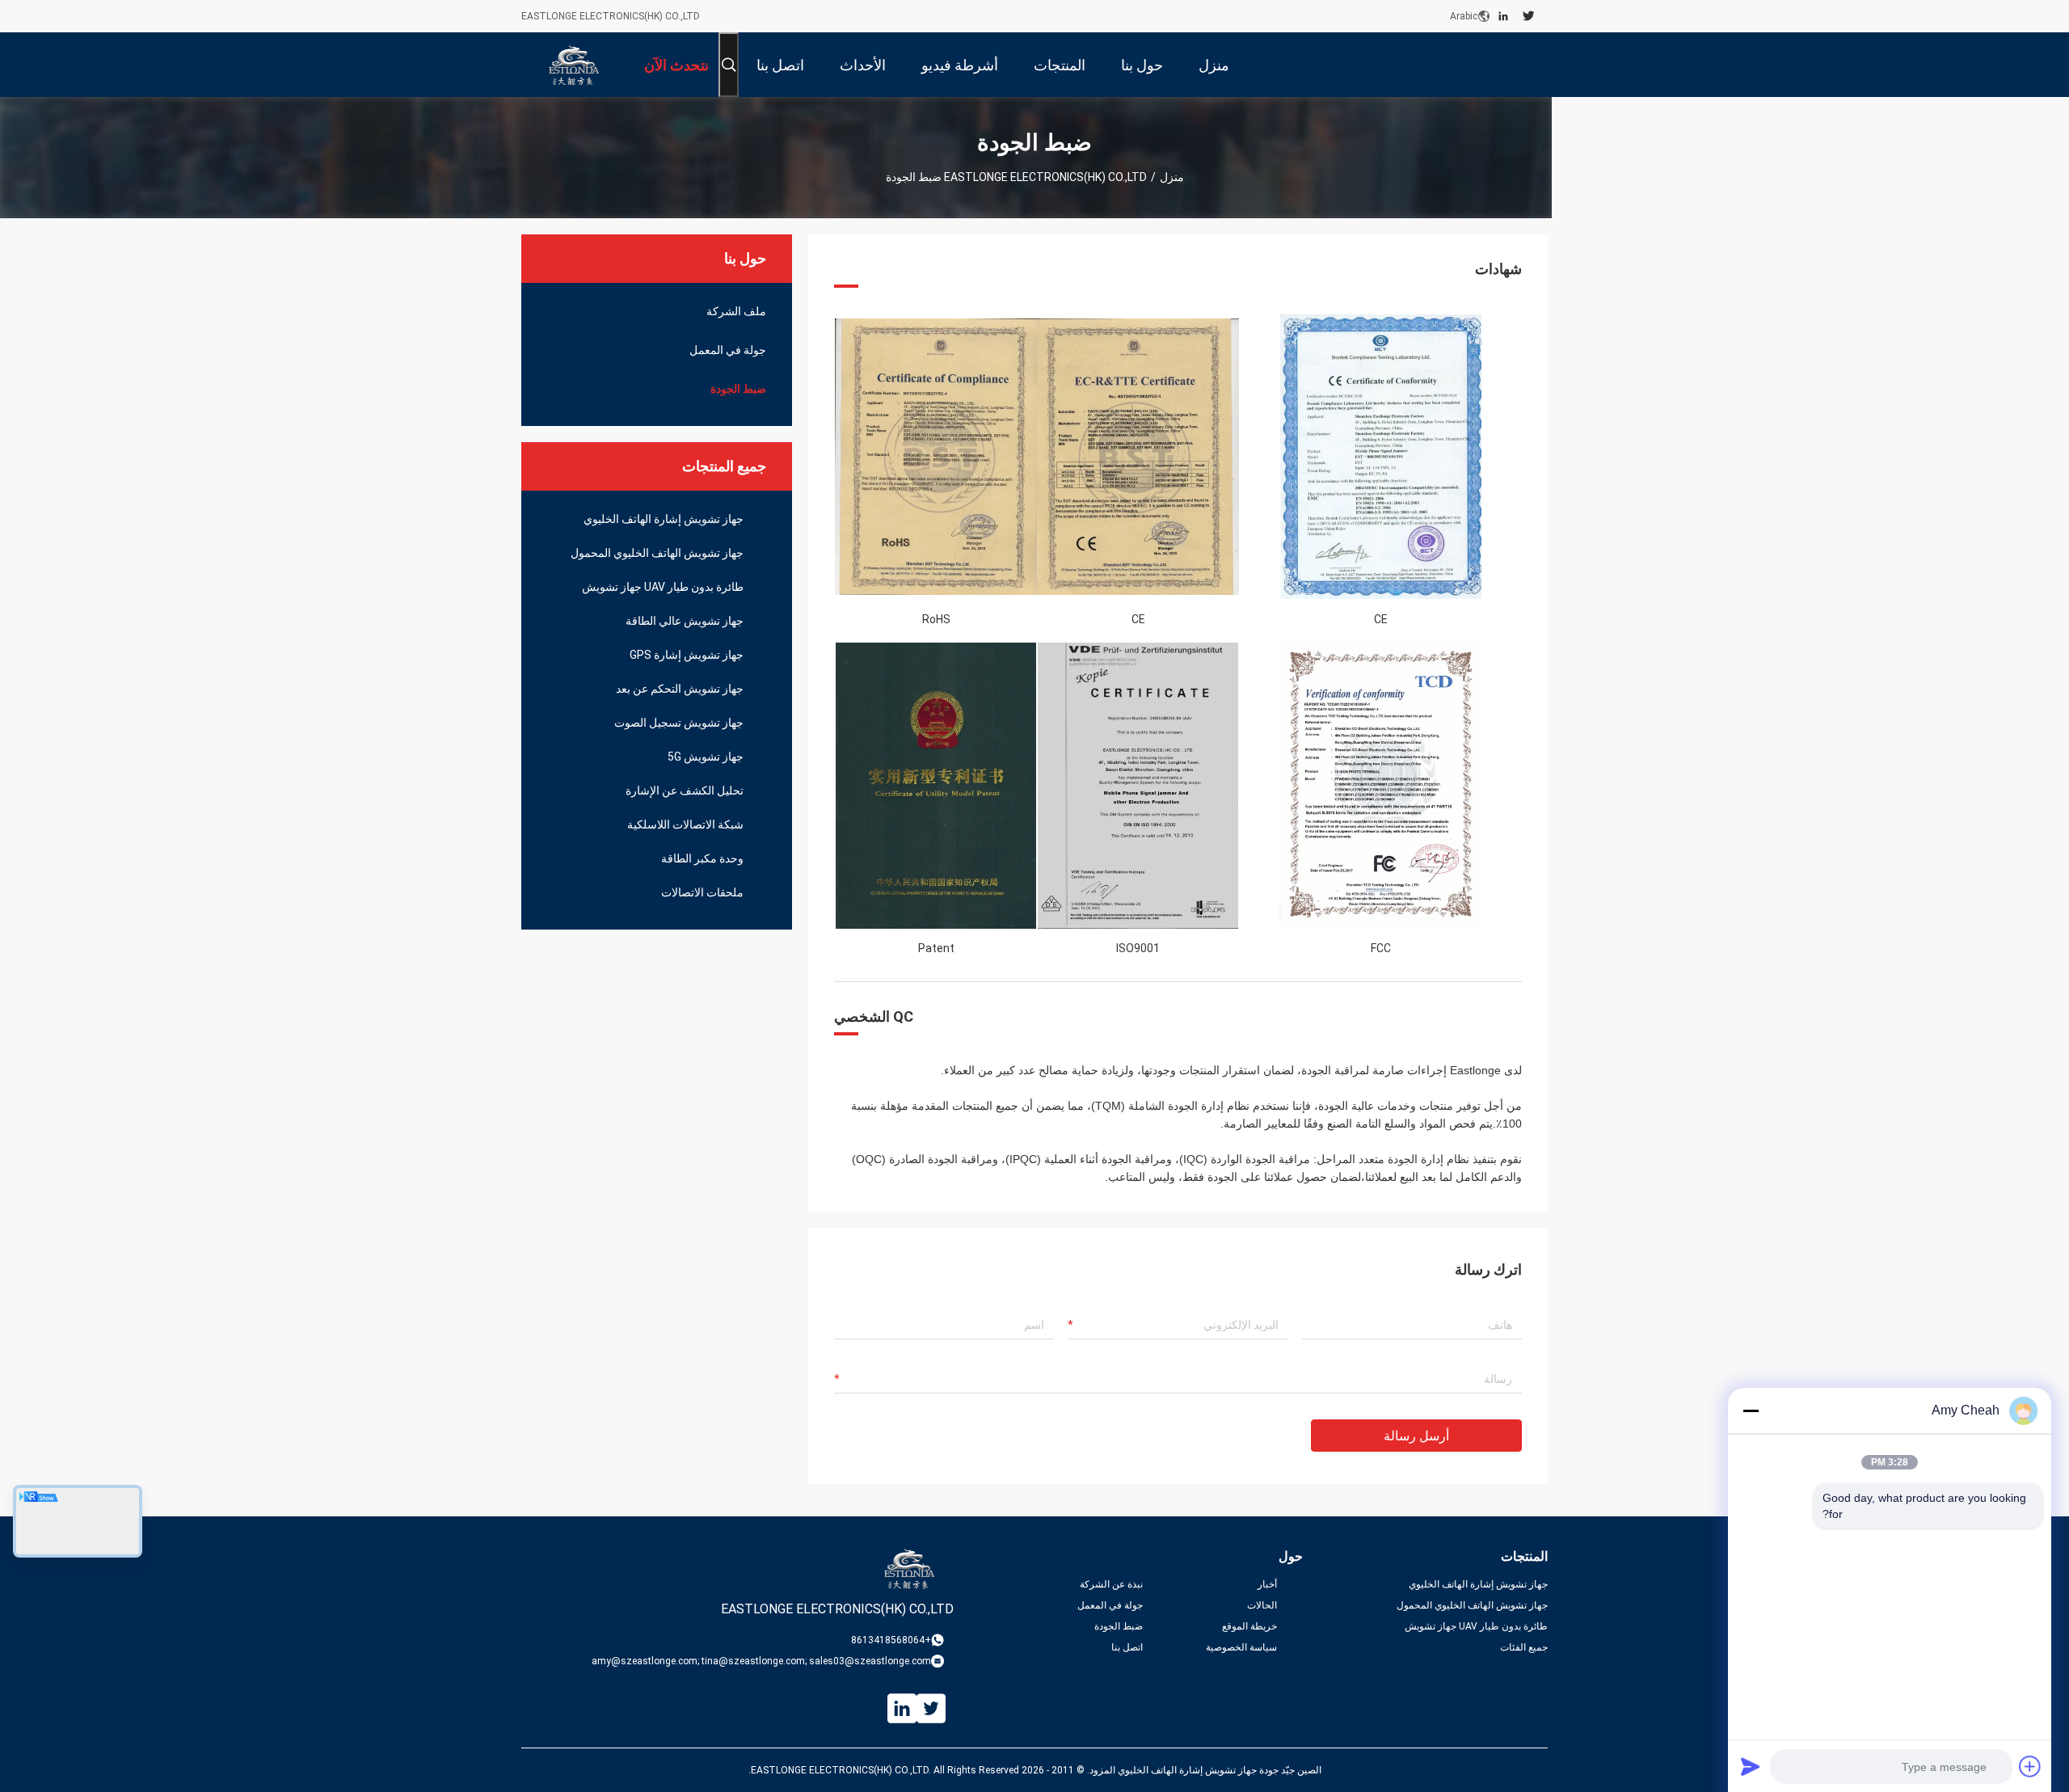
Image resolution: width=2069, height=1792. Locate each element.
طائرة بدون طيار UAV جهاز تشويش (663, 587)
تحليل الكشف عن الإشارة (685, 791)
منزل (1172, 177)
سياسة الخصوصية (1241, 1647)
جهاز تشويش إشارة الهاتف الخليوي (664, 519)
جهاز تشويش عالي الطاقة (685, 621)
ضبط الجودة (738, 389)
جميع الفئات (1524, 1647)
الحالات (1262, 1605)
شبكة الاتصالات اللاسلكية (685, 824)
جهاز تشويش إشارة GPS (687, 655)
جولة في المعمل (728, 350)
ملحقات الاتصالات (702, 892)
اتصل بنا (1127, 1647)
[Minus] (1751, 1410)
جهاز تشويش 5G (706, 757)
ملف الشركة (736, 311)
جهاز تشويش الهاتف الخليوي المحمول (657, 553)
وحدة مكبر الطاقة (702, 858)
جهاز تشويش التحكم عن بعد (680, 689)
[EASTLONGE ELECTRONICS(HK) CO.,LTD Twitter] (1529, 16)
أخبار (1267, 1584)
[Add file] (2030, 1766)
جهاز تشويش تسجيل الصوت (679, 723)
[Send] (1751, 1766)
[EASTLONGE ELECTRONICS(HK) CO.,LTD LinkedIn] (1503, 16)
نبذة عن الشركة (1111, 1584)
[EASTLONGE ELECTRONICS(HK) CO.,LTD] (574, 65)
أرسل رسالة (1416, 1436)
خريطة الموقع (1249, 1626)
